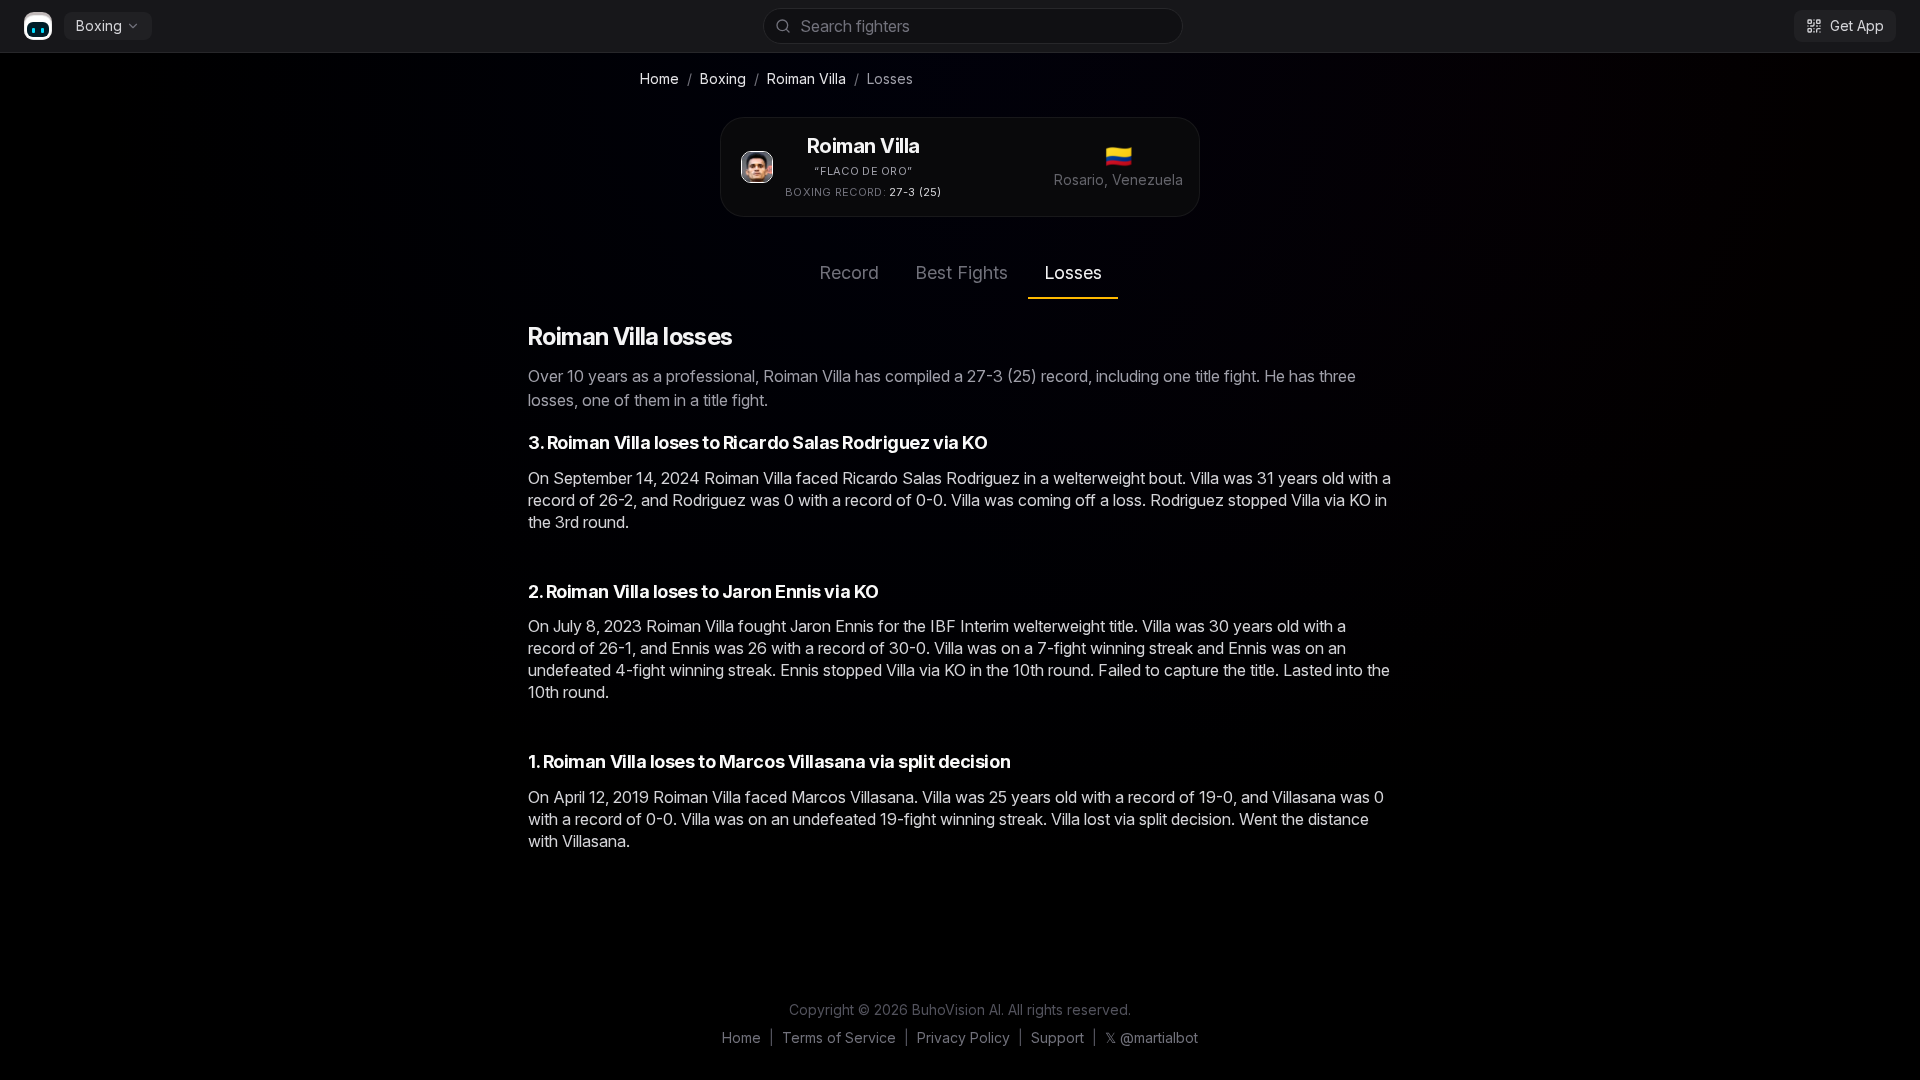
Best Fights (961, 272)
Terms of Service (839, 1037)
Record (849, 272)
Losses (1073, 272)
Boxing (99, 25)
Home (659, 78)
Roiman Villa (806, 78)
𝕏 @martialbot (1151, 1037)
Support (1057, 1037)
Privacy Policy (963, 1037)
